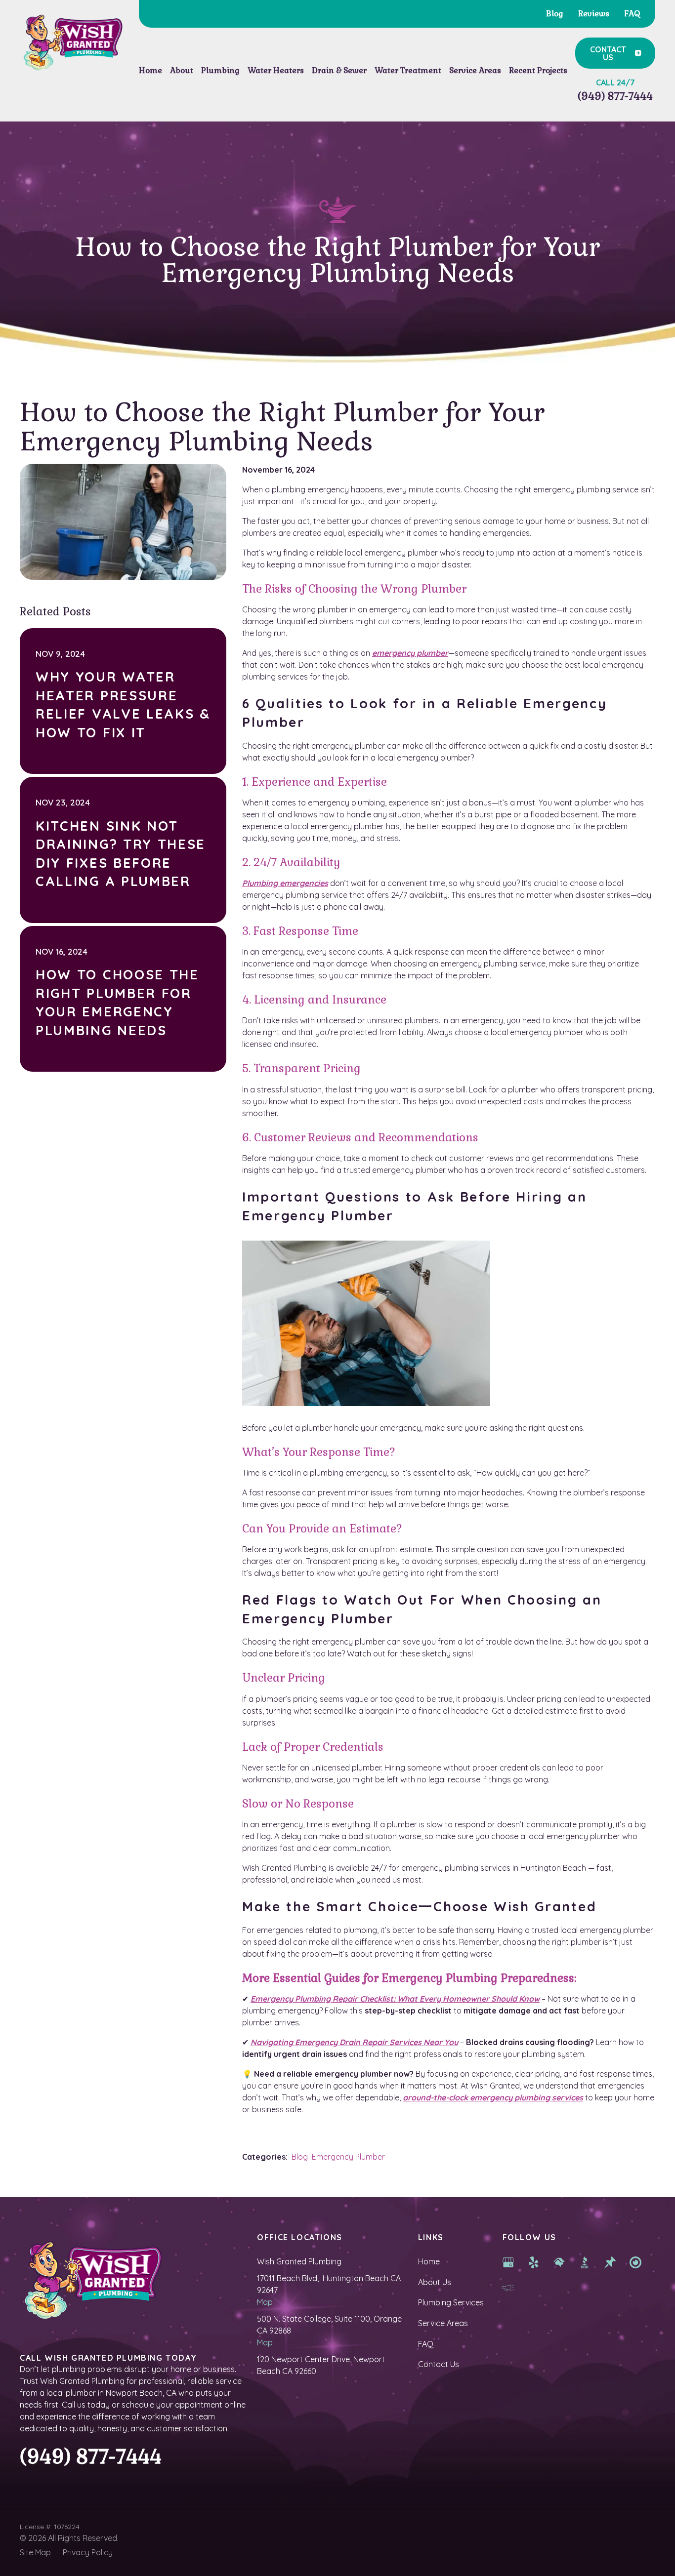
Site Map (35, 2552)
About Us (435, 2282)
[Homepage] (72, 43)
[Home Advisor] (559, 2261)
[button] (182, 71)
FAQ (426, 2344)
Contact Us (439, 2364)
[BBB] (585, 2261)
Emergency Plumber (348, 2157)
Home (429, 2261)
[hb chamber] (508, 2287)
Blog (300, 2157)
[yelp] (534, 2261)
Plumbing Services (451, 2302)
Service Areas (443, 2323)
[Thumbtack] (610, 2261)
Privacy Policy (88, 2552)
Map (265, 2302)
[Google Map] (508, 2261)
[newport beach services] (635, 2261)
